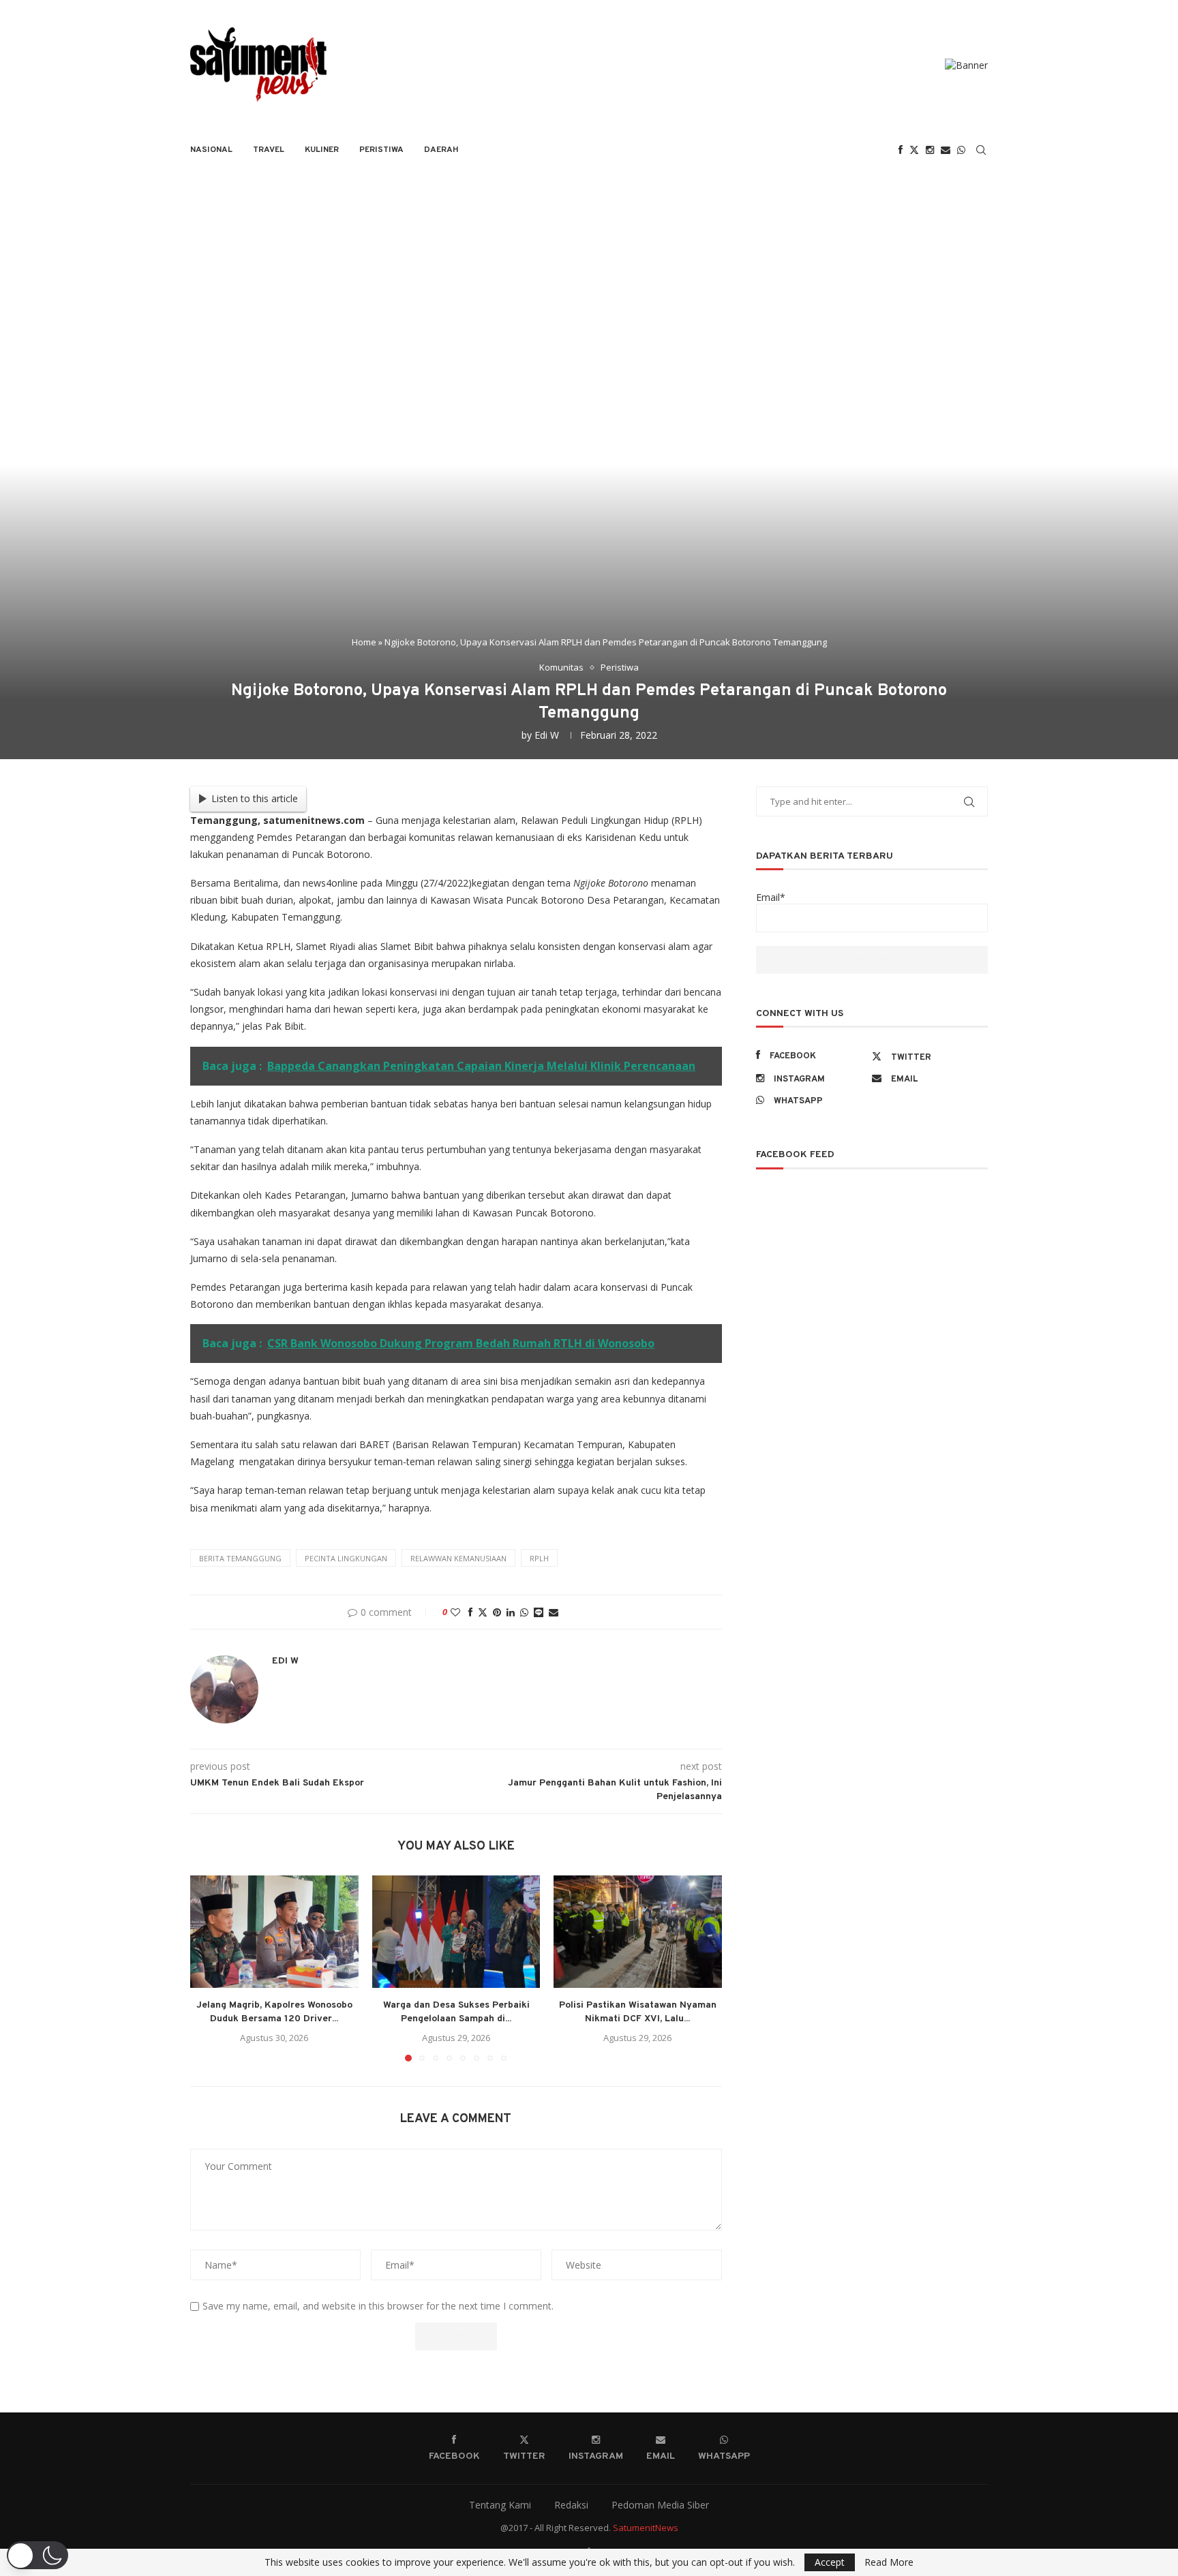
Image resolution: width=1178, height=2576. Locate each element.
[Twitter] (914, 150)
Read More (889, 2562)
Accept (830, 2562)
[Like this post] (455, 1612)
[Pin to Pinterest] (497, 1612)
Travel (269, 150)
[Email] (946, 150)
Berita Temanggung (240, 1558)
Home (364, 642)
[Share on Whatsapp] (524, 1612)
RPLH (539, 1558)
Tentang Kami (500, 2505)
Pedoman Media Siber (660, 2505)
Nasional (211, 150)
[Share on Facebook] (470, 1612)
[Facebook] (901, 150)
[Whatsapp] (961, 150)
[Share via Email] (554, 1612)
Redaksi (571, 2505)
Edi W (547, 735)
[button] (209, 1968)
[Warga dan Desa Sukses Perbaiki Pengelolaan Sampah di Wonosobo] (456, 1931)
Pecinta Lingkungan (346, 1558)
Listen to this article (255, 798)
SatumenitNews (646, 2528)
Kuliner (322, 150)
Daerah (441, 150)
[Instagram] (930, 150)
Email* (771, 897)
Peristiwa (381, 150)
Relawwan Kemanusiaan (458, 1558)
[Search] (981, 150)
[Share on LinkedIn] (511, 1612)
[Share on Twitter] (483, 1612)
